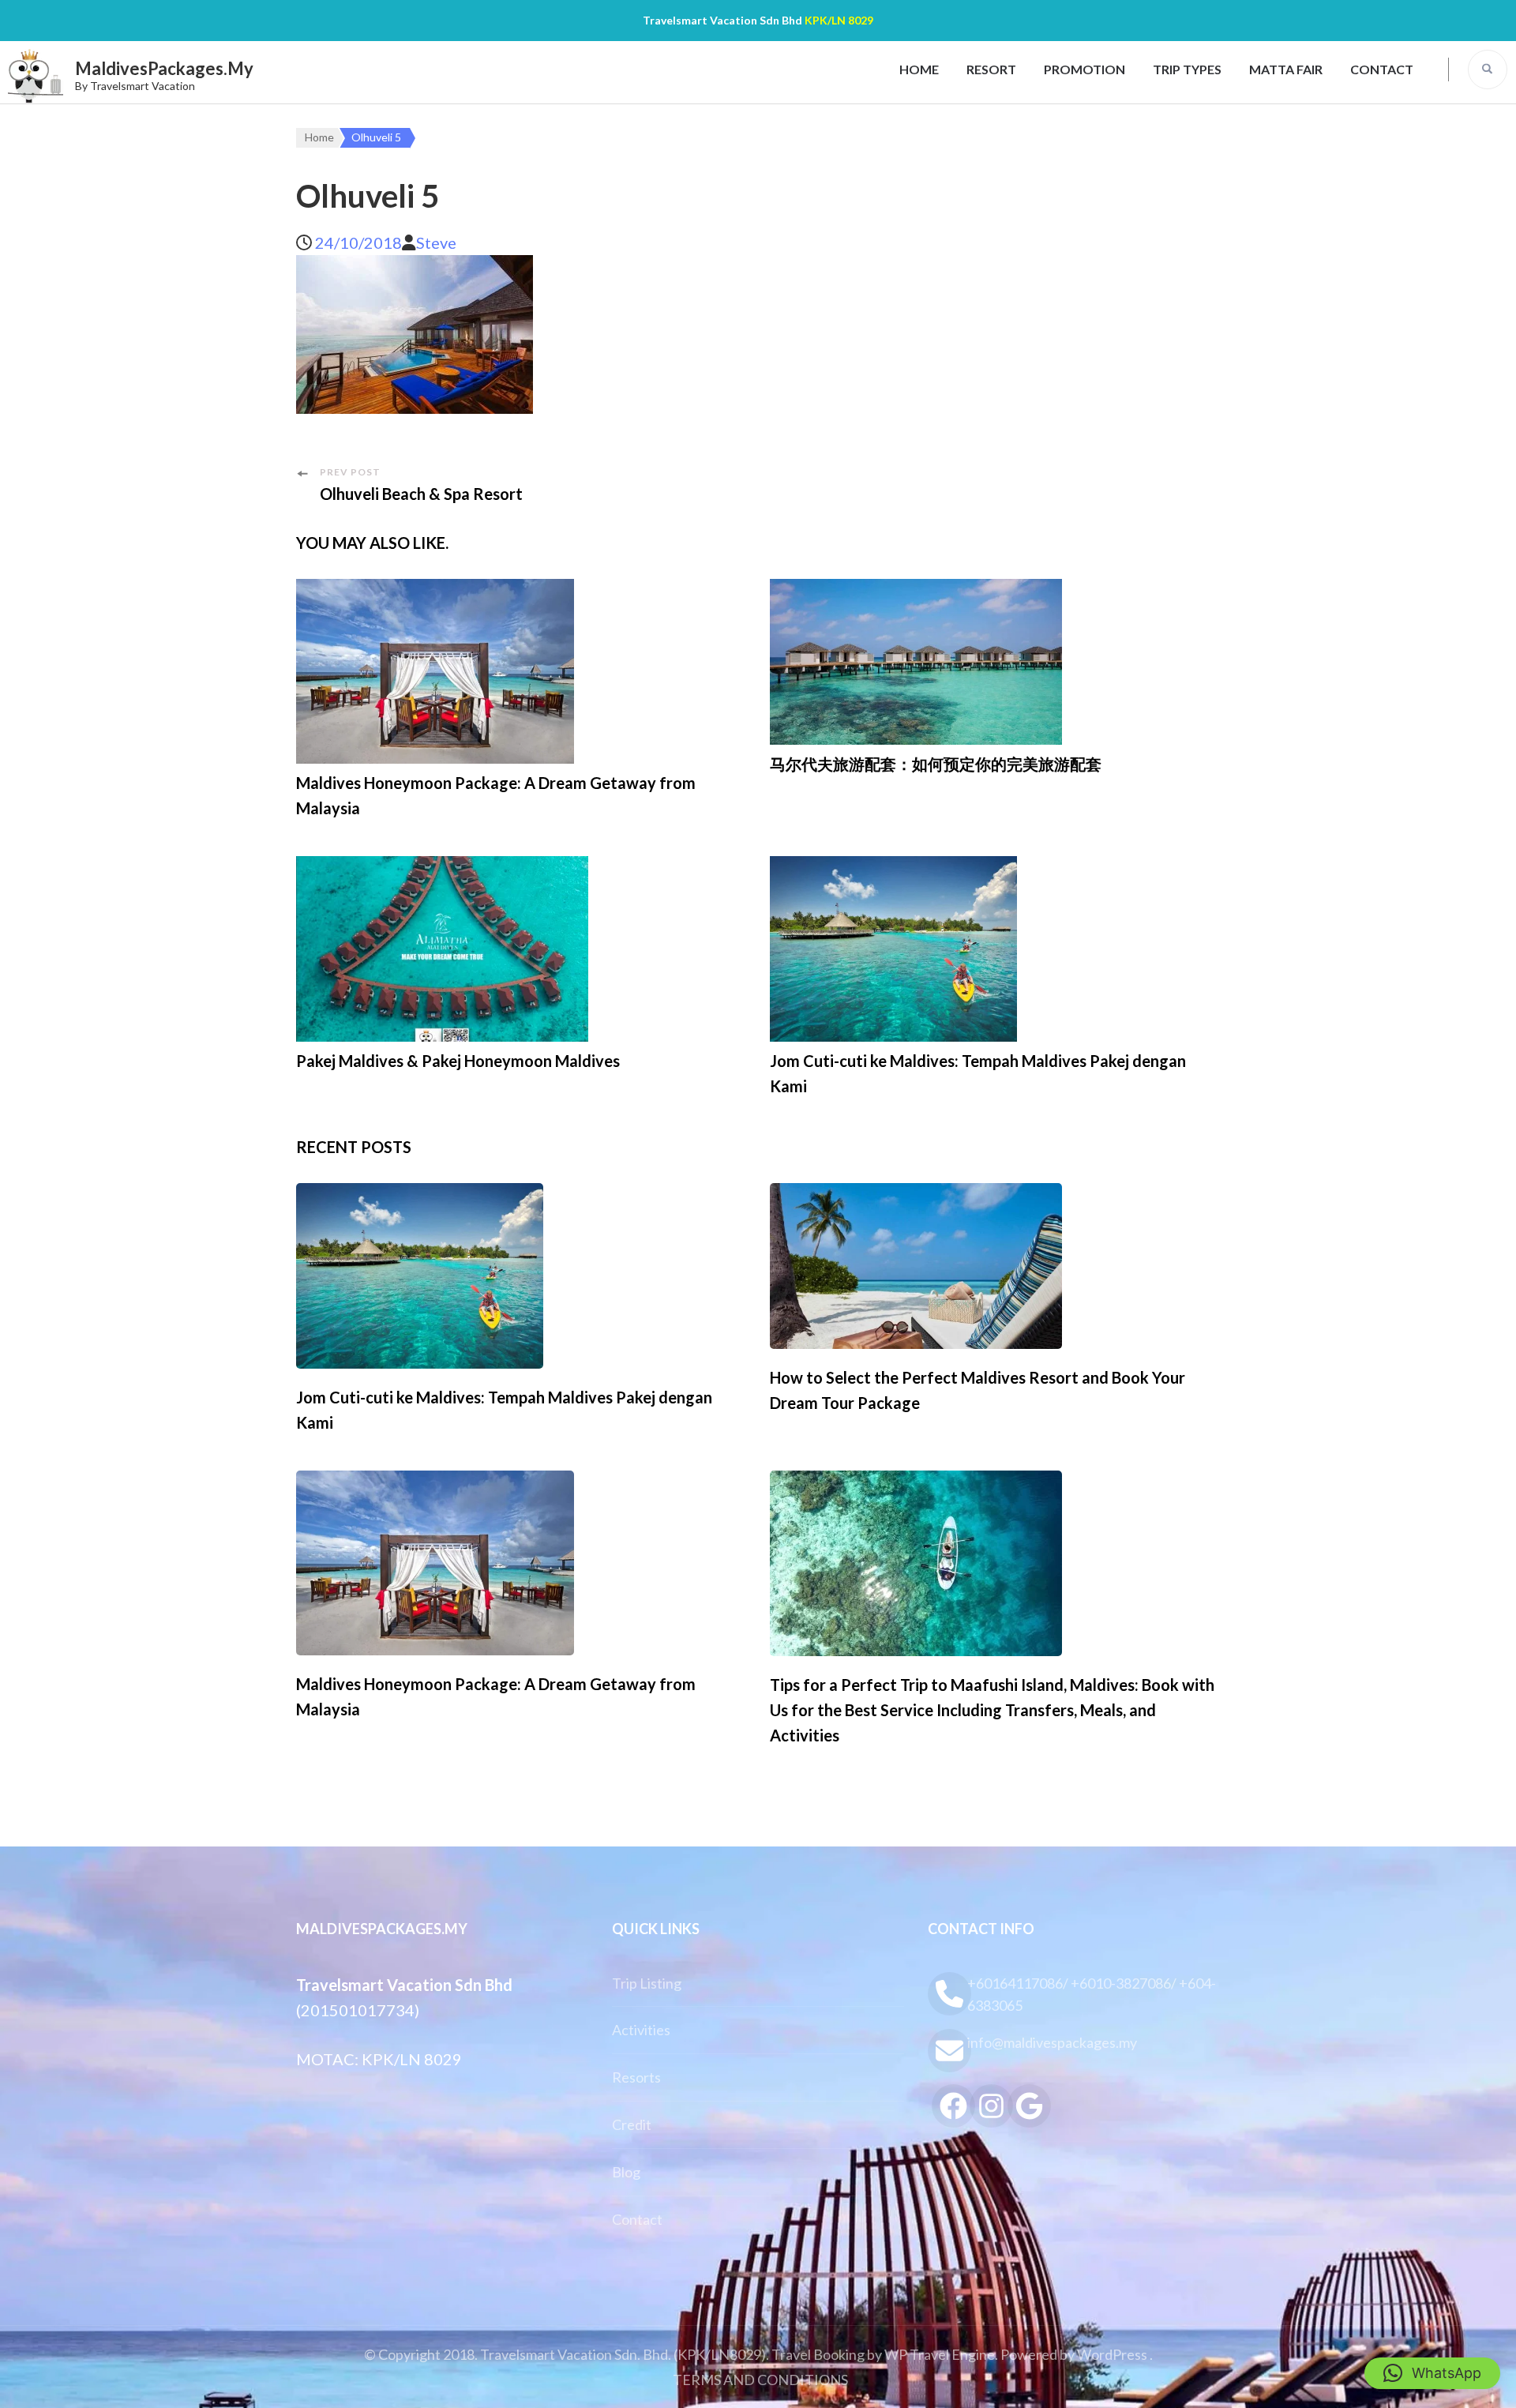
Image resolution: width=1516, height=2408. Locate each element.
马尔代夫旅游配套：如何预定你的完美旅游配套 (936, 764)
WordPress (1112, 2354)
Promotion (1084, 69)
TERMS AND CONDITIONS (760, 2380)
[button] (1432, 2373)
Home (919, 69)
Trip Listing (647, 1983)
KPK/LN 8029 (839, 20)
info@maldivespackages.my (1052, 2042)
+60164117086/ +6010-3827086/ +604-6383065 (1092, 1995)
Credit (632, 2124)
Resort (991, 69)
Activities (641, 2030)
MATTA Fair (1286, 69)
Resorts (636, 2077)
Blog (626, 2172)
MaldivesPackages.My (164, 68)
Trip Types (1187, 69)
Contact (1382, 69)
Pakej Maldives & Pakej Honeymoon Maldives (458, 1061)
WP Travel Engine (940, 2354)
